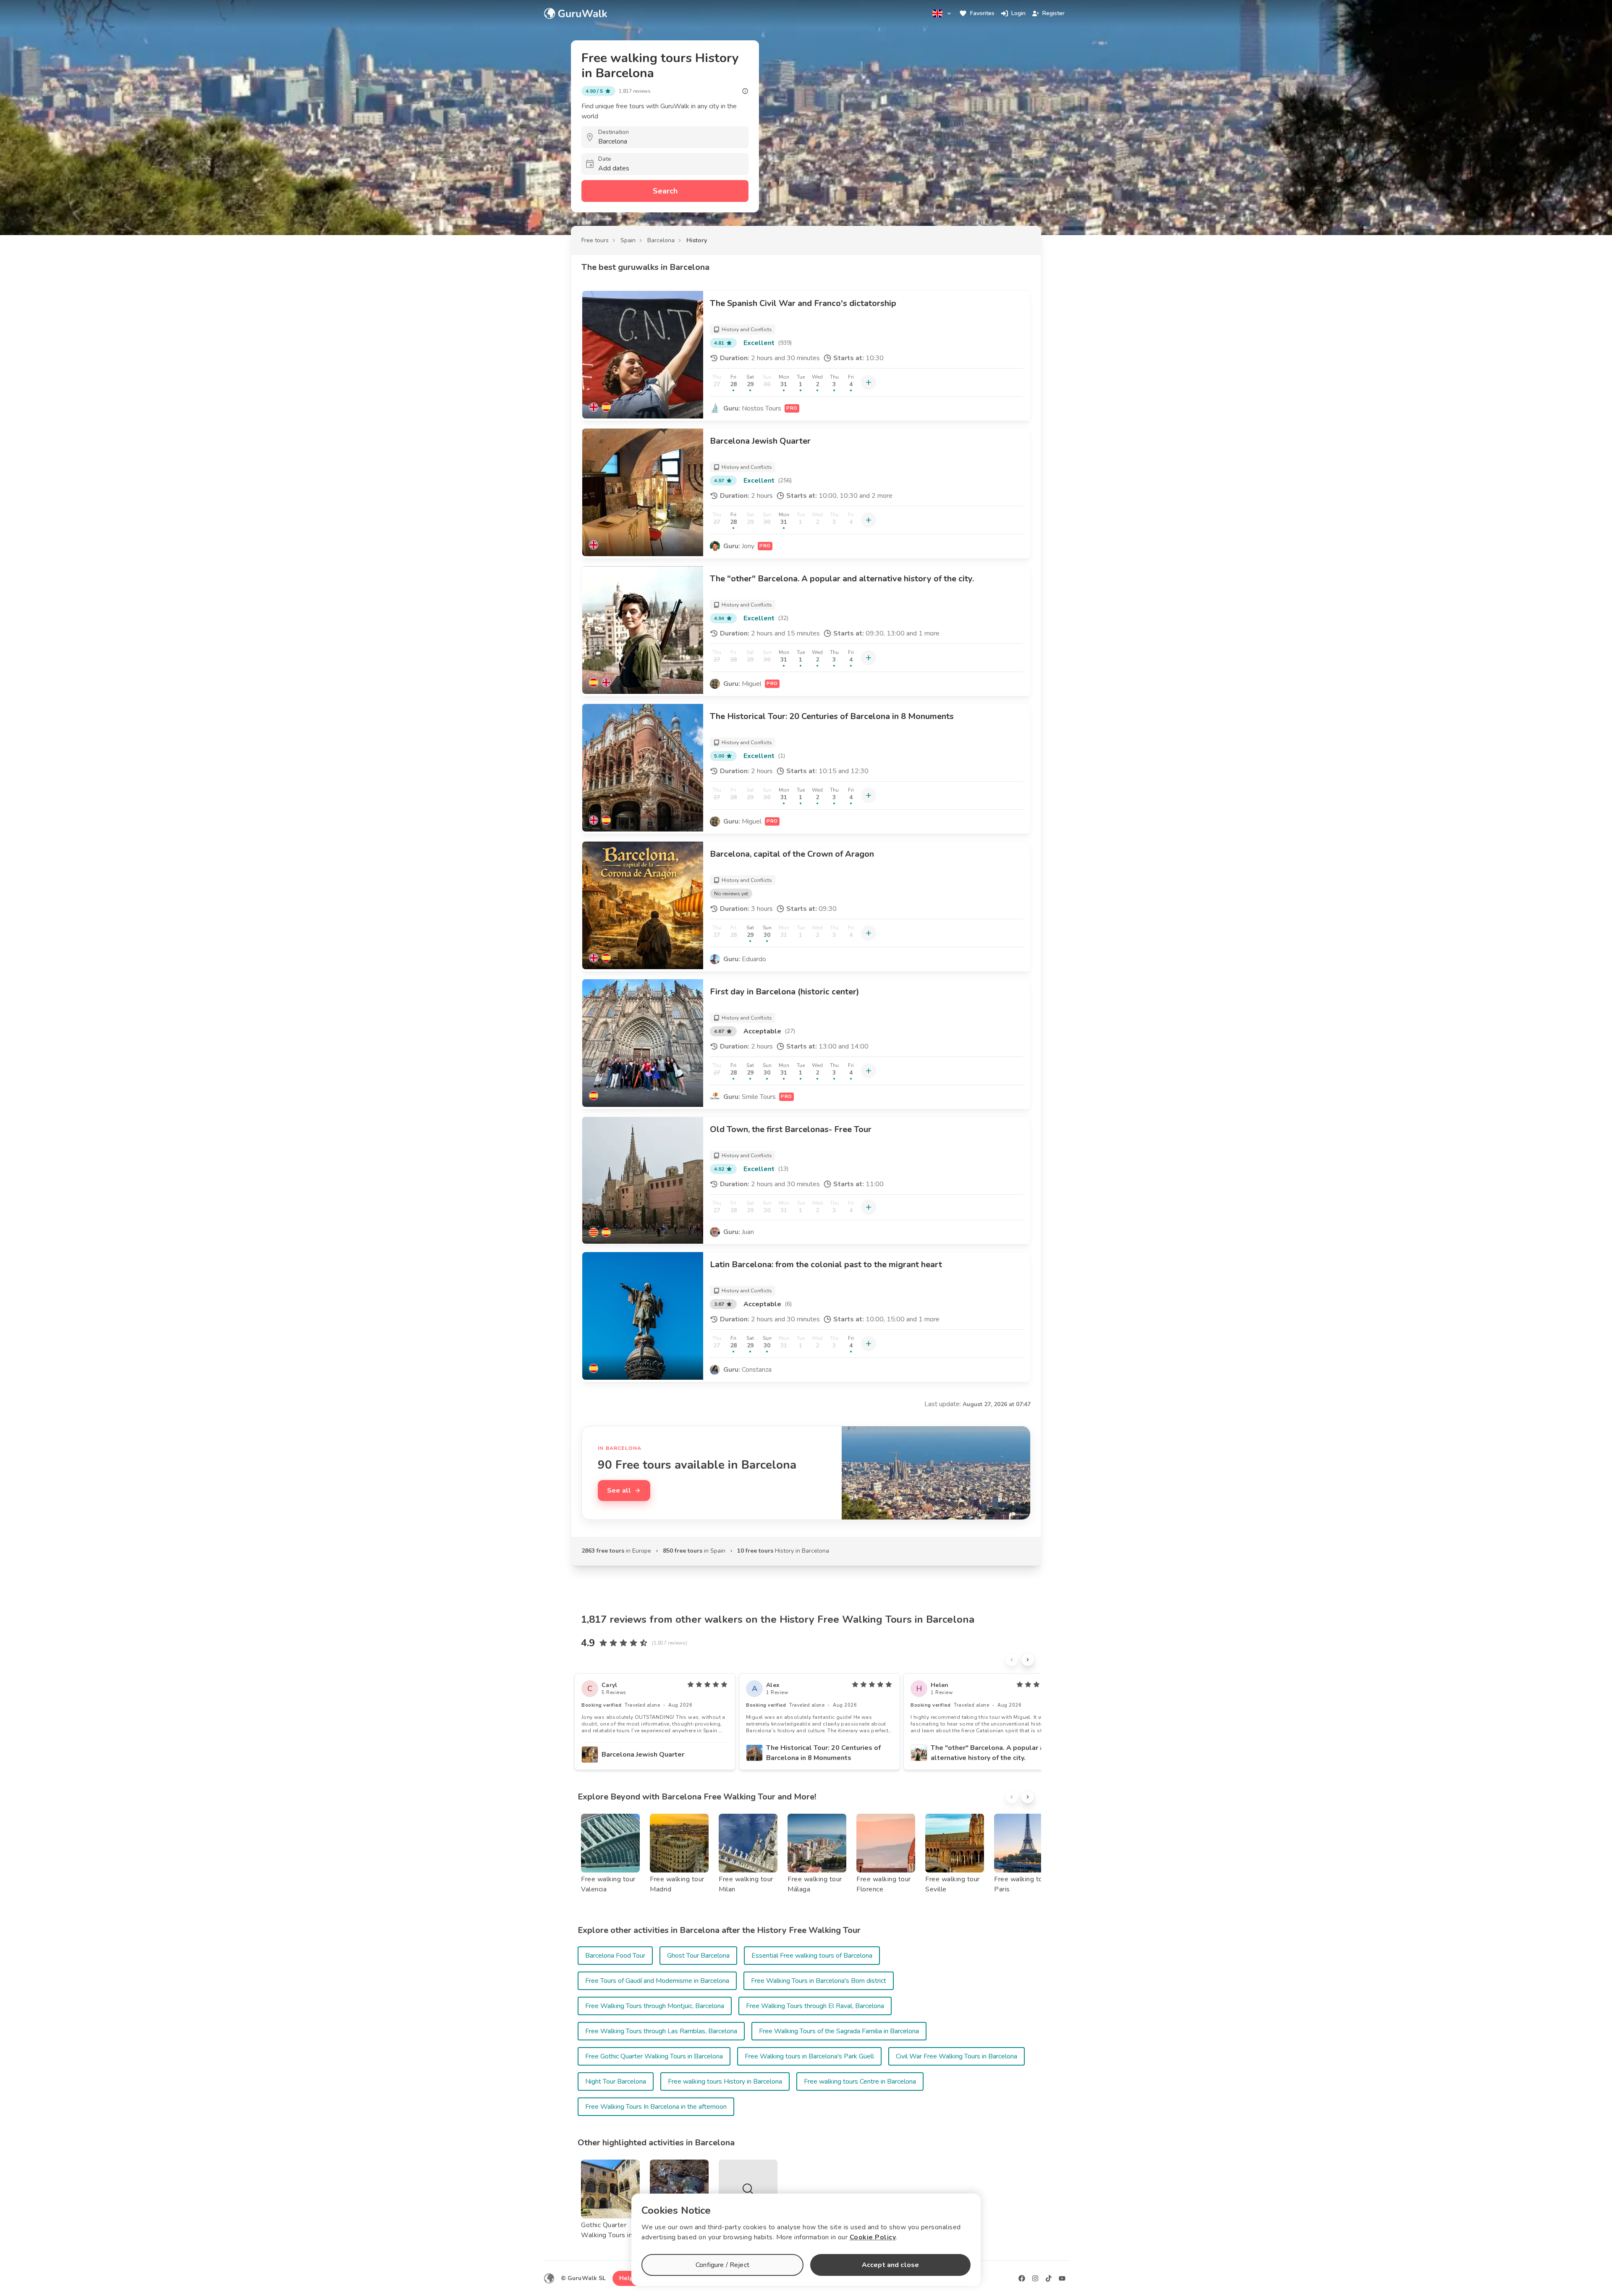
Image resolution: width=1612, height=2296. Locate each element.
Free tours (595, 240)
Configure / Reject (722, 2265)
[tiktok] (1049, 2278)
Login (1018, 13)
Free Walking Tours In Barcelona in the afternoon (656, 2107)
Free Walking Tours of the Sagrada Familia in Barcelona (839, 2031)
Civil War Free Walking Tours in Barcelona (956, 2056)
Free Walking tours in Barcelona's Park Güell (809, 2056)
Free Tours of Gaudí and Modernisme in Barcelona (657, 1981)
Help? (628, 2278)
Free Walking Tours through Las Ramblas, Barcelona (661, 2031)
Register (1053, 13)
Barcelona (661, 240)
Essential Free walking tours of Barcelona (812, 1956)
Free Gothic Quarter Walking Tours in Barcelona (654, 2056)
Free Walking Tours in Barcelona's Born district (819, 1981)
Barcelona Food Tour (615, 1956)
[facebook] (1022, 2278)
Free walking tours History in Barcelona (725, 2082)
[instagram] (1035, 2278)
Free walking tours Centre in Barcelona (860, 2082)
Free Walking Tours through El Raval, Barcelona (815, 2006)
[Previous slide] (1012, 1660)
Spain (628, 240)
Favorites (982, 13)
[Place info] (745, 91)
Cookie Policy (873, 2237)
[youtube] (1062, 2278)
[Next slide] (1028, 1660)
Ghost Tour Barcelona (698, 1956)
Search (665, 191)
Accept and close (890, 2265)
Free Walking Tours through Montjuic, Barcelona (655, 2006)
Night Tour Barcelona (616, 2082)
